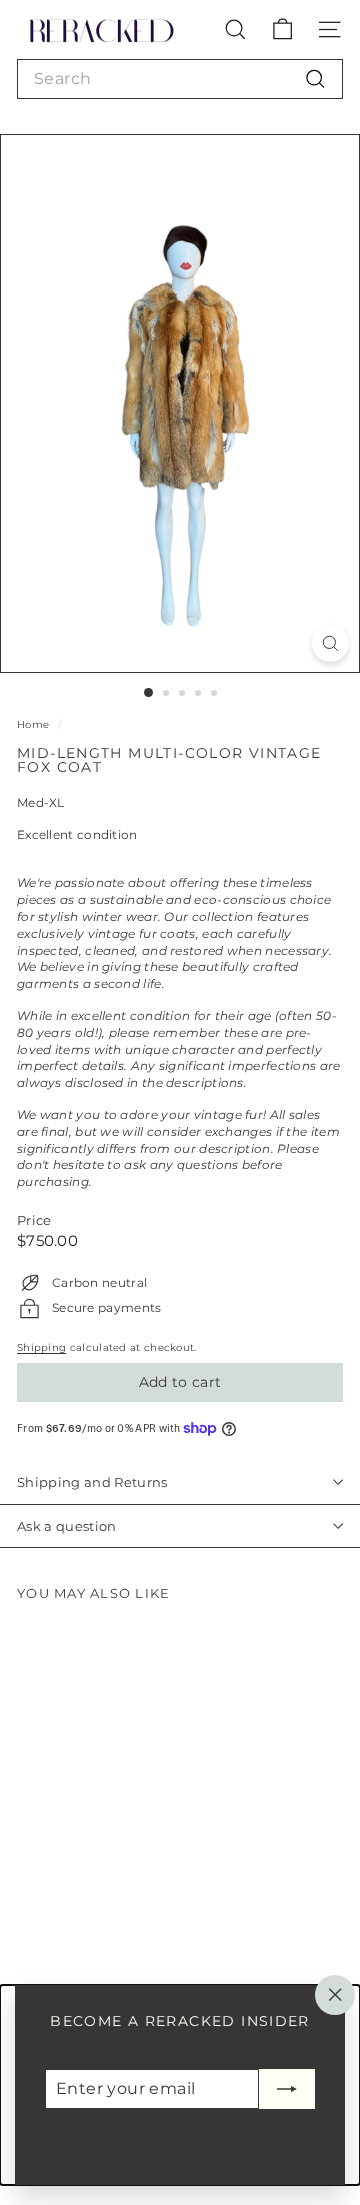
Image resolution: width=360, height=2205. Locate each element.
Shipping (41, 1347)
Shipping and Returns (92, 1482)
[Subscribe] (287, 2089)
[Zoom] (330, 643)
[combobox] (180, 79)
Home (35, 724)
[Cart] (282, 29)
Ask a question (67, 1526)
